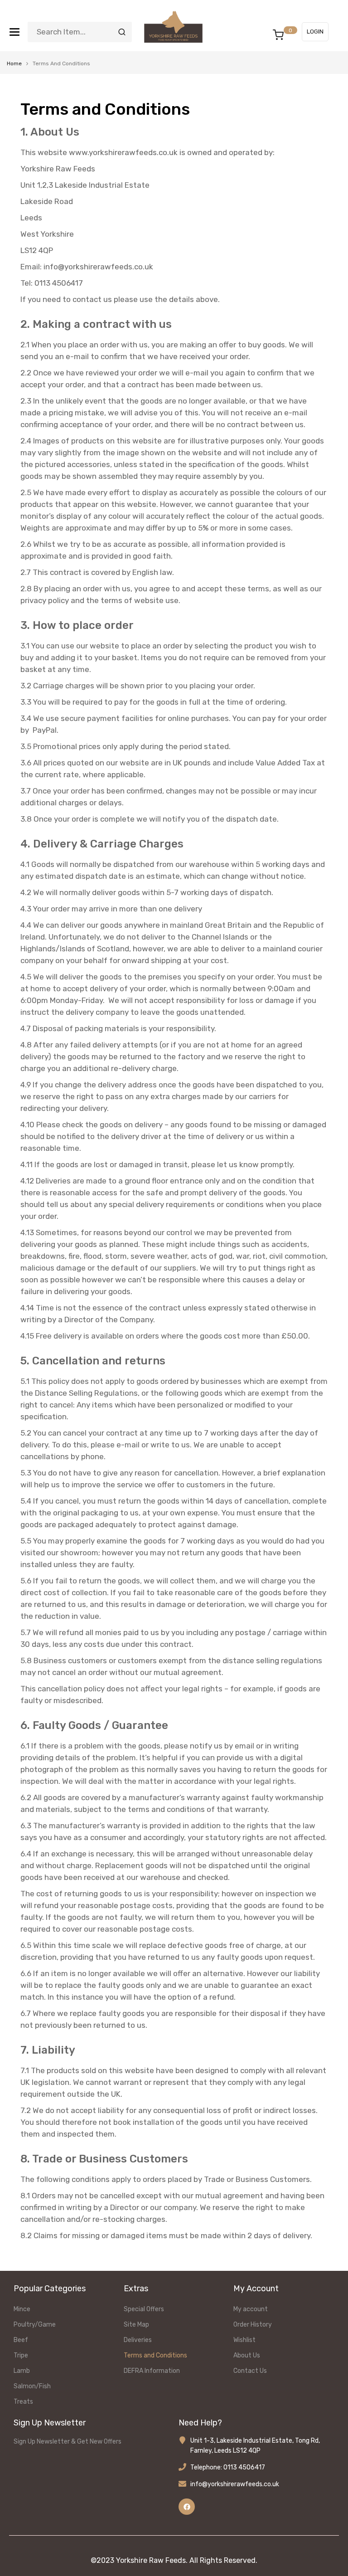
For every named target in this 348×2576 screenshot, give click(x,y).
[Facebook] (187, 2507)
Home (14, 63)
